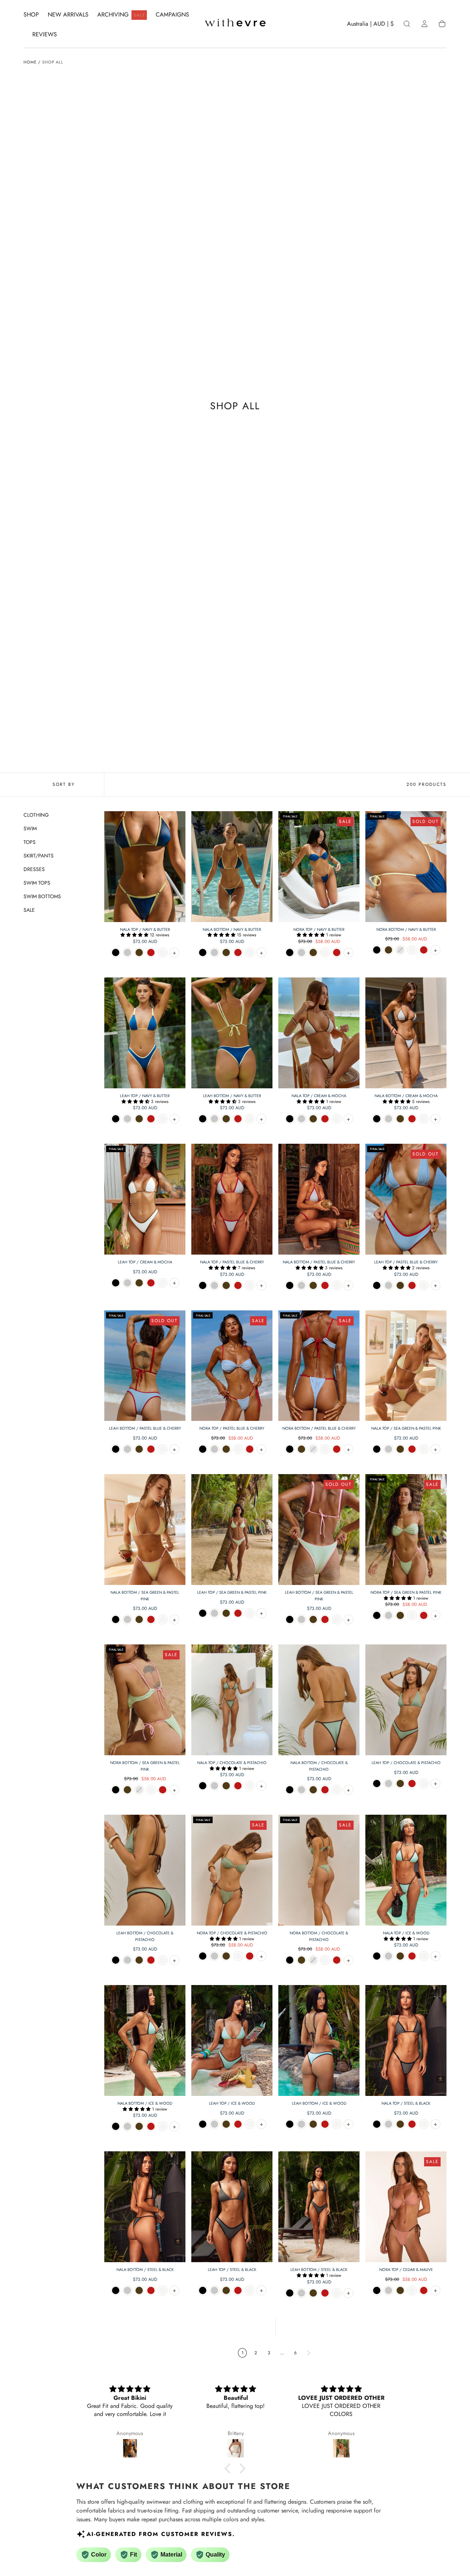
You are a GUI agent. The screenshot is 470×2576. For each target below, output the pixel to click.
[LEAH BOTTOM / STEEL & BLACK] (319, 2207)
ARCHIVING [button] (121, 14)
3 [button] (269, 2353)
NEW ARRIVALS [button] (68, 15)
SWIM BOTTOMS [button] (42, 896)
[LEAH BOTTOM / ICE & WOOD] (319, 2040)
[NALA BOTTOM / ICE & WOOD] (145, 2040)
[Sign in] (424, 24)
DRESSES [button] (34, 869)
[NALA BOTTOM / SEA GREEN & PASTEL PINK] (145, 1530)
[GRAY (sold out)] (400, 950)
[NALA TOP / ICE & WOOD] (406, 1870)
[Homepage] (235, 24)
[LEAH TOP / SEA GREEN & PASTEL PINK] (232, 1530)
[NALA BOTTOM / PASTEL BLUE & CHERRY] (319, 1199)
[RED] (151, 953)
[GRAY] (127, 953)
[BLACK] (116, 953)
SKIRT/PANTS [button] (39, 856)
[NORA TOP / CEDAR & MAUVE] (406, 2207)
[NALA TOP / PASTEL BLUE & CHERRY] (232, 1199)
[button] (370, 25)
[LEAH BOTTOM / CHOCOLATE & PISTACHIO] (145, 1870)
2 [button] (256, 2353)
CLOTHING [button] (36, 815)
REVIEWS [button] (45, 35)
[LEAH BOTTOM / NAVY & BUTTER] (232, 1033)
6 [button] (295, 2353)
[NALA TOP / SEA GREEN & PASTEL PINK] (406, 1366)
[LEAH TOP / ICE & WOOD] (232, 2040)
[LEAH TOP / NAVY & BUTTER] (145, 1033)
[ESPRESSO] (139, 953)
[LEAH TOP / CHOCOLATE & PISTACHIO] (406, 1700)
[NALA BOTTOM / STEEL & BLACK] (145, 2207)
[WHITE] (163, 953)
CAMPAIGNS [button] (172, 15)
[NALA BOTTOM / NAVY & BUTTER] (232, 867)
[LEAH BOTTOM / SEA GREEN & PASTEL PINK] (319, 1530)
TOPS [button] (30, 842)
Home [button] (30, 62)
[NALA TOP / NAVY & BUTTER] (145, 867)
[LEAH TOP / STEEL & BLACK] (232, 2207)
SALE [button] (29, 910)
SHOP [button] (31, 15)
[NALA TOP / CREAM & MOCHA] (319, 1033)
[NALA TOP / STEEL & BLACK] (406, 2040)
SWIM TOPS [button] (37, 883)
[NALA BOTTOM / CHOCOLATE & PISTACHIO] (319, 1700)
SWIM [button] (30, 828)
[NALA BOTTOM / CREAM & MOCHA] (406, 1033)
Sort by (64, 784)
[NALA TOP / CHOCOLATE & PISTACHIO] (232, 1700)
